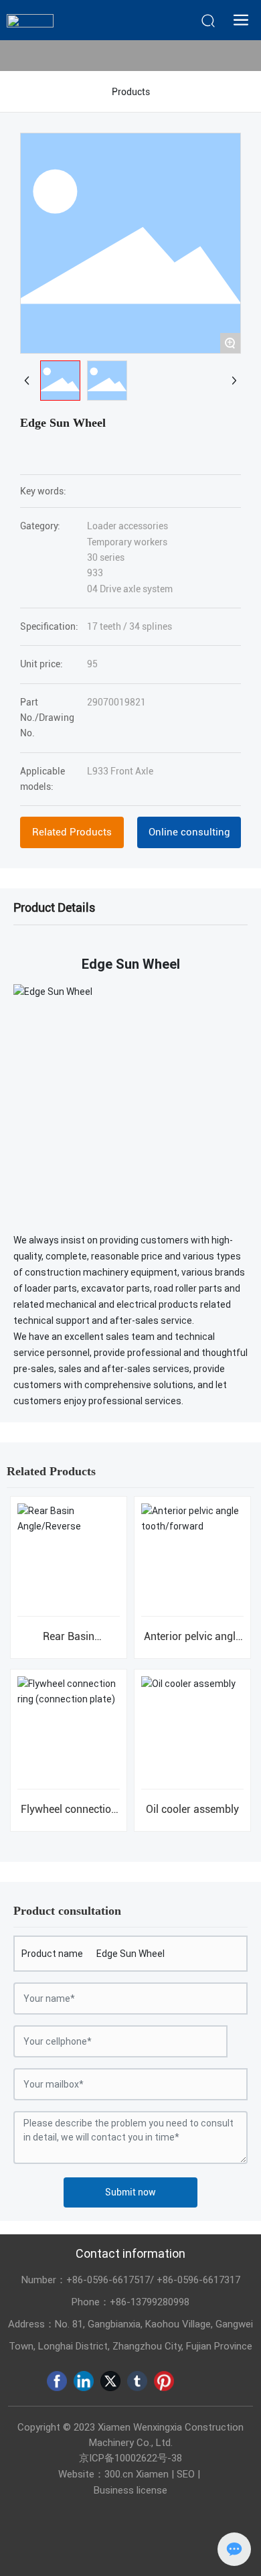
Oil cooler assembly (192, 1809)
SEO (186, 2474)
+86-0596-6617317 (198, 2280)
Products (131, 92)
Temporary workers (127, 542)
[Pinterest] (164, 2381)
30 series (106, 557)
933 (95, 573)
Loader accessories (127, 526)
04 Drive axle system (130, 589)
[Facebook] (57, 2381)
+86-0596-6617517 (108, 2280)
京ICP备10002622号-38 (130, 2458)
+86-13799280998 (150, 2302)
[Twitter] (110, 2381)
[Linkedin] (84, 2381)
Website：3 (84, 2474)
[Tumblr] (137, 2381)
